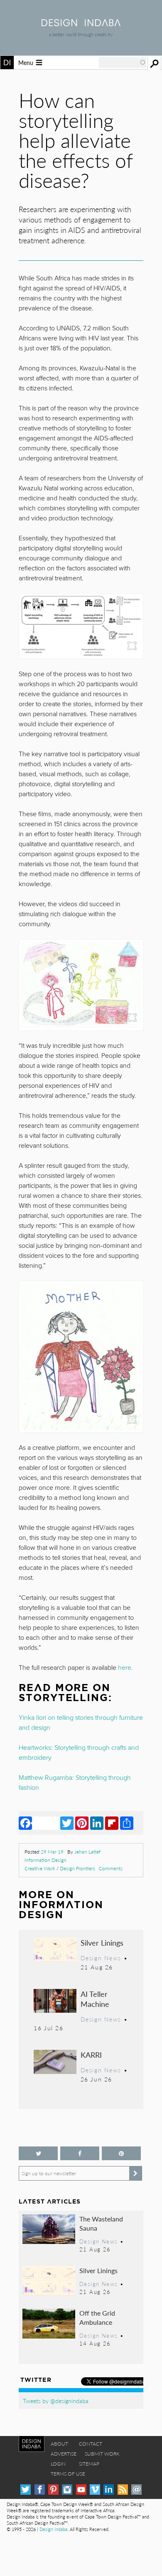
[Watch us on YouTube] (81, 2490)
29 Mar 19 (52, 1852)
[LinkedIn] (97, 1823)
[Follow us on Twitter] (38, 2153)
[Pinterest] (82, 1823)
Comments (111, 1868)
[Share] (127, 1823)
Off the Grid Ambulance (97, 2317)
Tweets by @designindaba (56, 2401)
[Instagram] (67, 2490)
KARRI (91, 2055)
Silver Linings (102, 1943)
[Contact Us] (136, 2490)
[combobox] (123, 62)
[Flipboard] (112, 1823)
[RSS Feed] (123, 2490)
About (59, 2444)
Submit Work (102, 2454)
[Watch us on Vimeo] (95, 2490)
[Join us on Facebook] (80, 2153)
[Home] (81, 24)
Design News (101, 1958)
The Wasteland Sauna (101, 2223)
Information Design (45, 1860)
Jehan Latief (87, 1852)
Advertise (64, 2454)
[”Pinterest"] (121, 2153)
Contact (91, 2444)
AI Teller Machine (95, 1999)
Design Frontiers (77, 1868)
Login (58, 2464)
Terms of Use (68, 2474)
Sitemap (89, 2464)
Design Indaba (53, 2529)
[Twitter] (67, 1823)
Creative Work (40, 1868)
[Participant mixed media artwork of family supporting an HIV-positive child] (81, 626)
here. (125, 1668)
